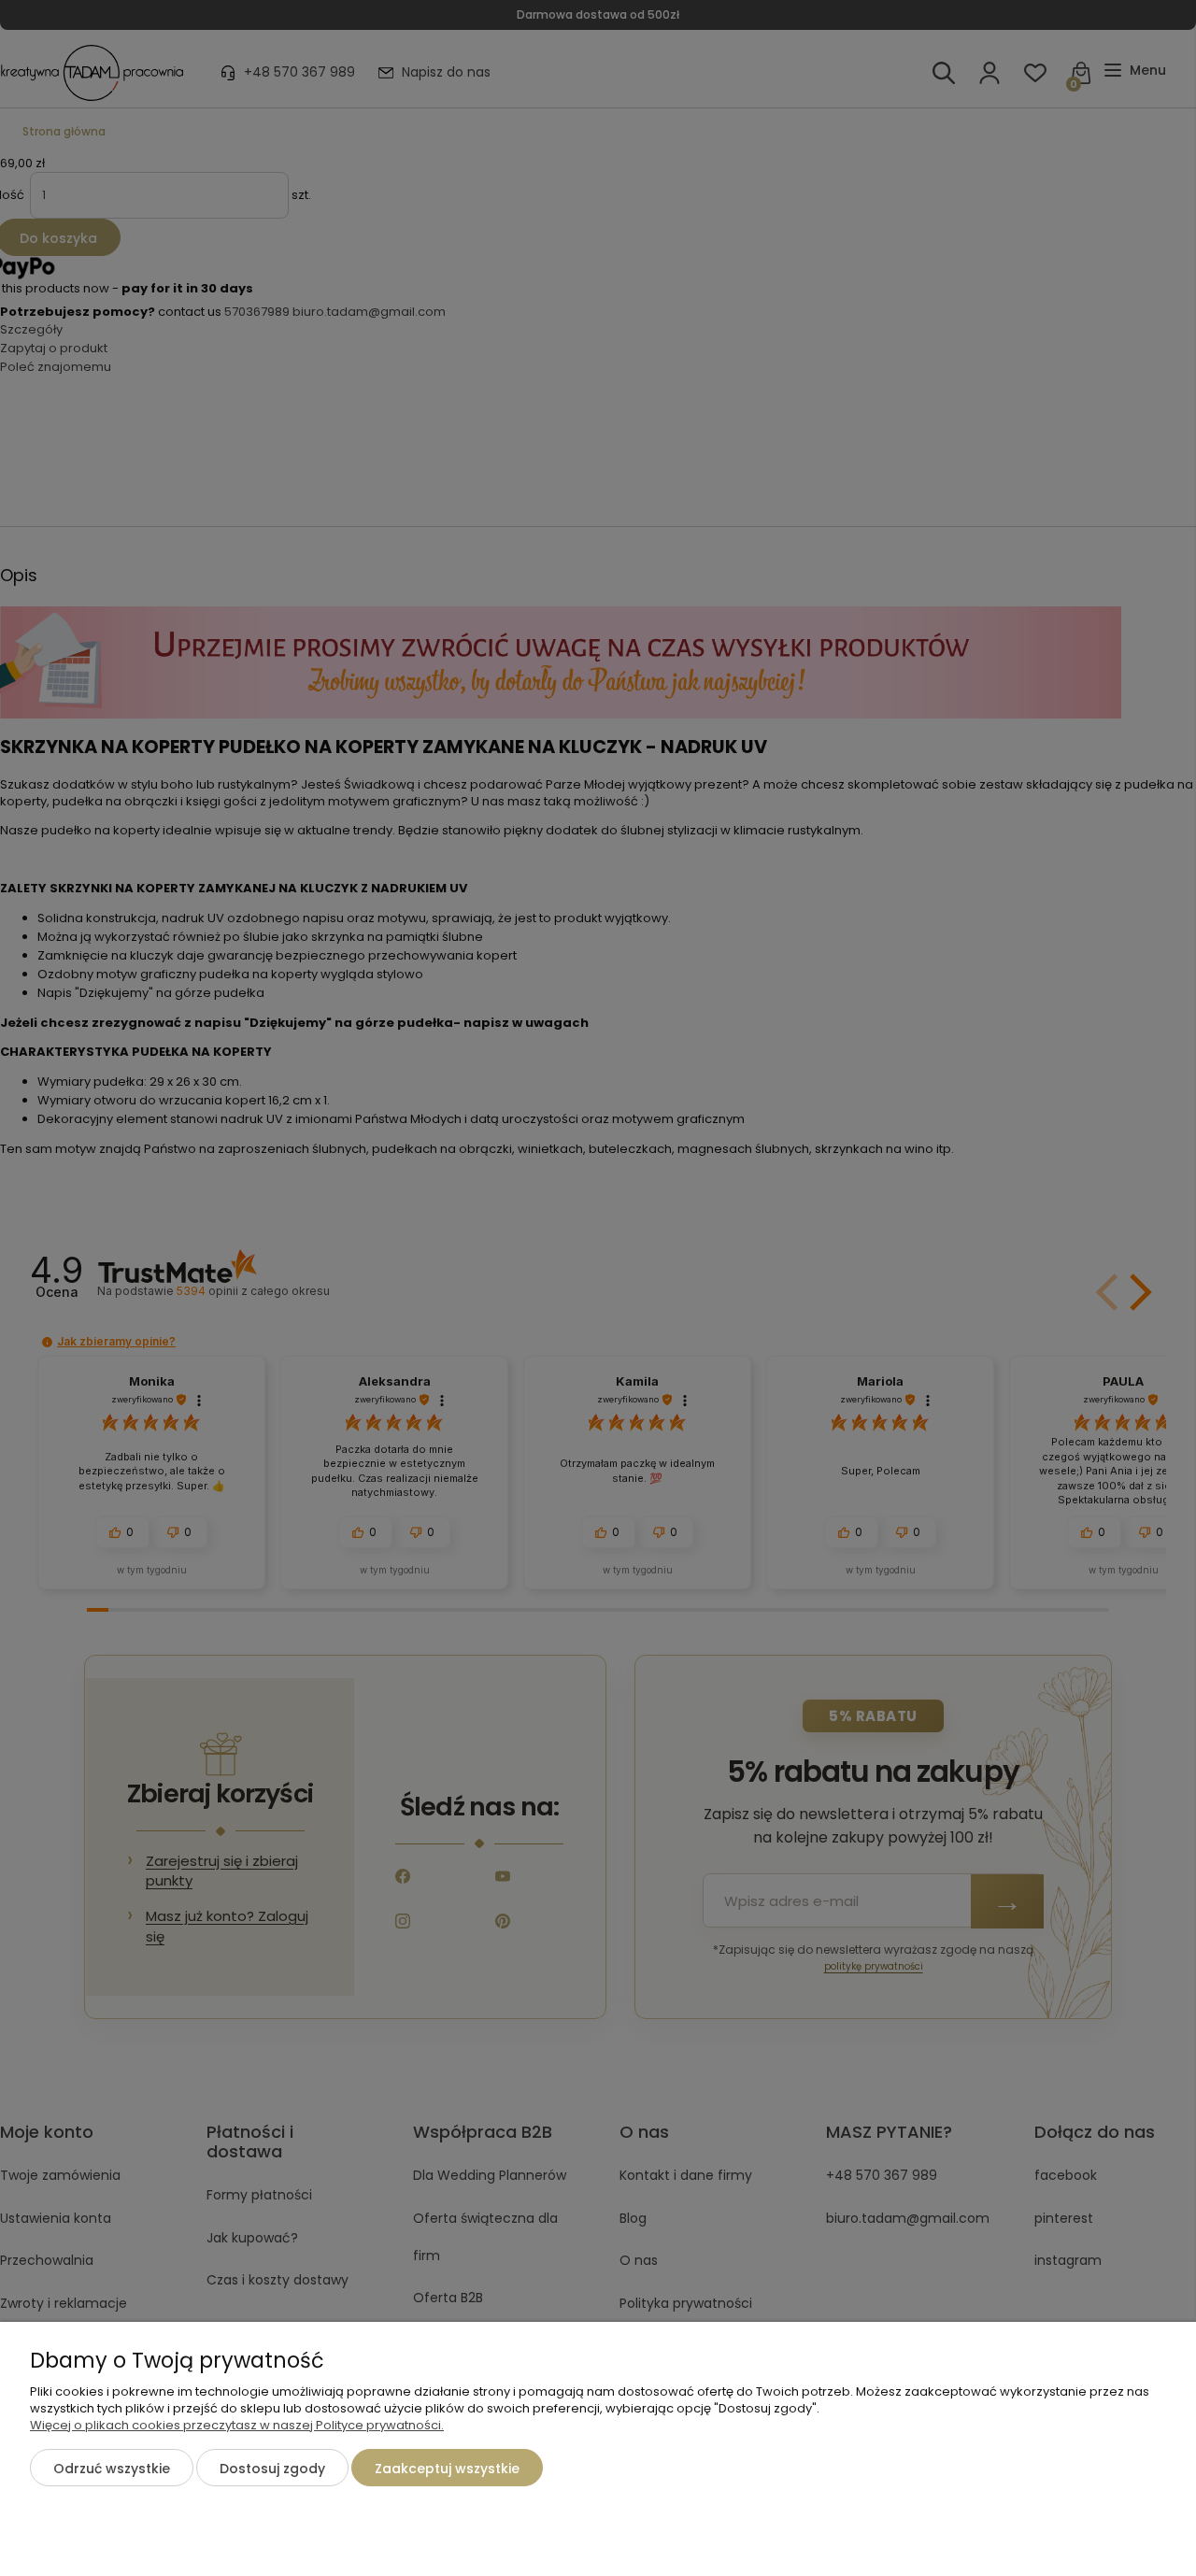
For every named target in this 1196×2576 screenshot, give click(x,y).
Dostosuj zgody (272, 2469)
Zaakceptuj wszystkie (447, 2469)
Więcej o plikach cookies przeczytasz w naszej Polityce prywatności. (237, 2425)
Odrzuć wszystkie (112, 2469)
